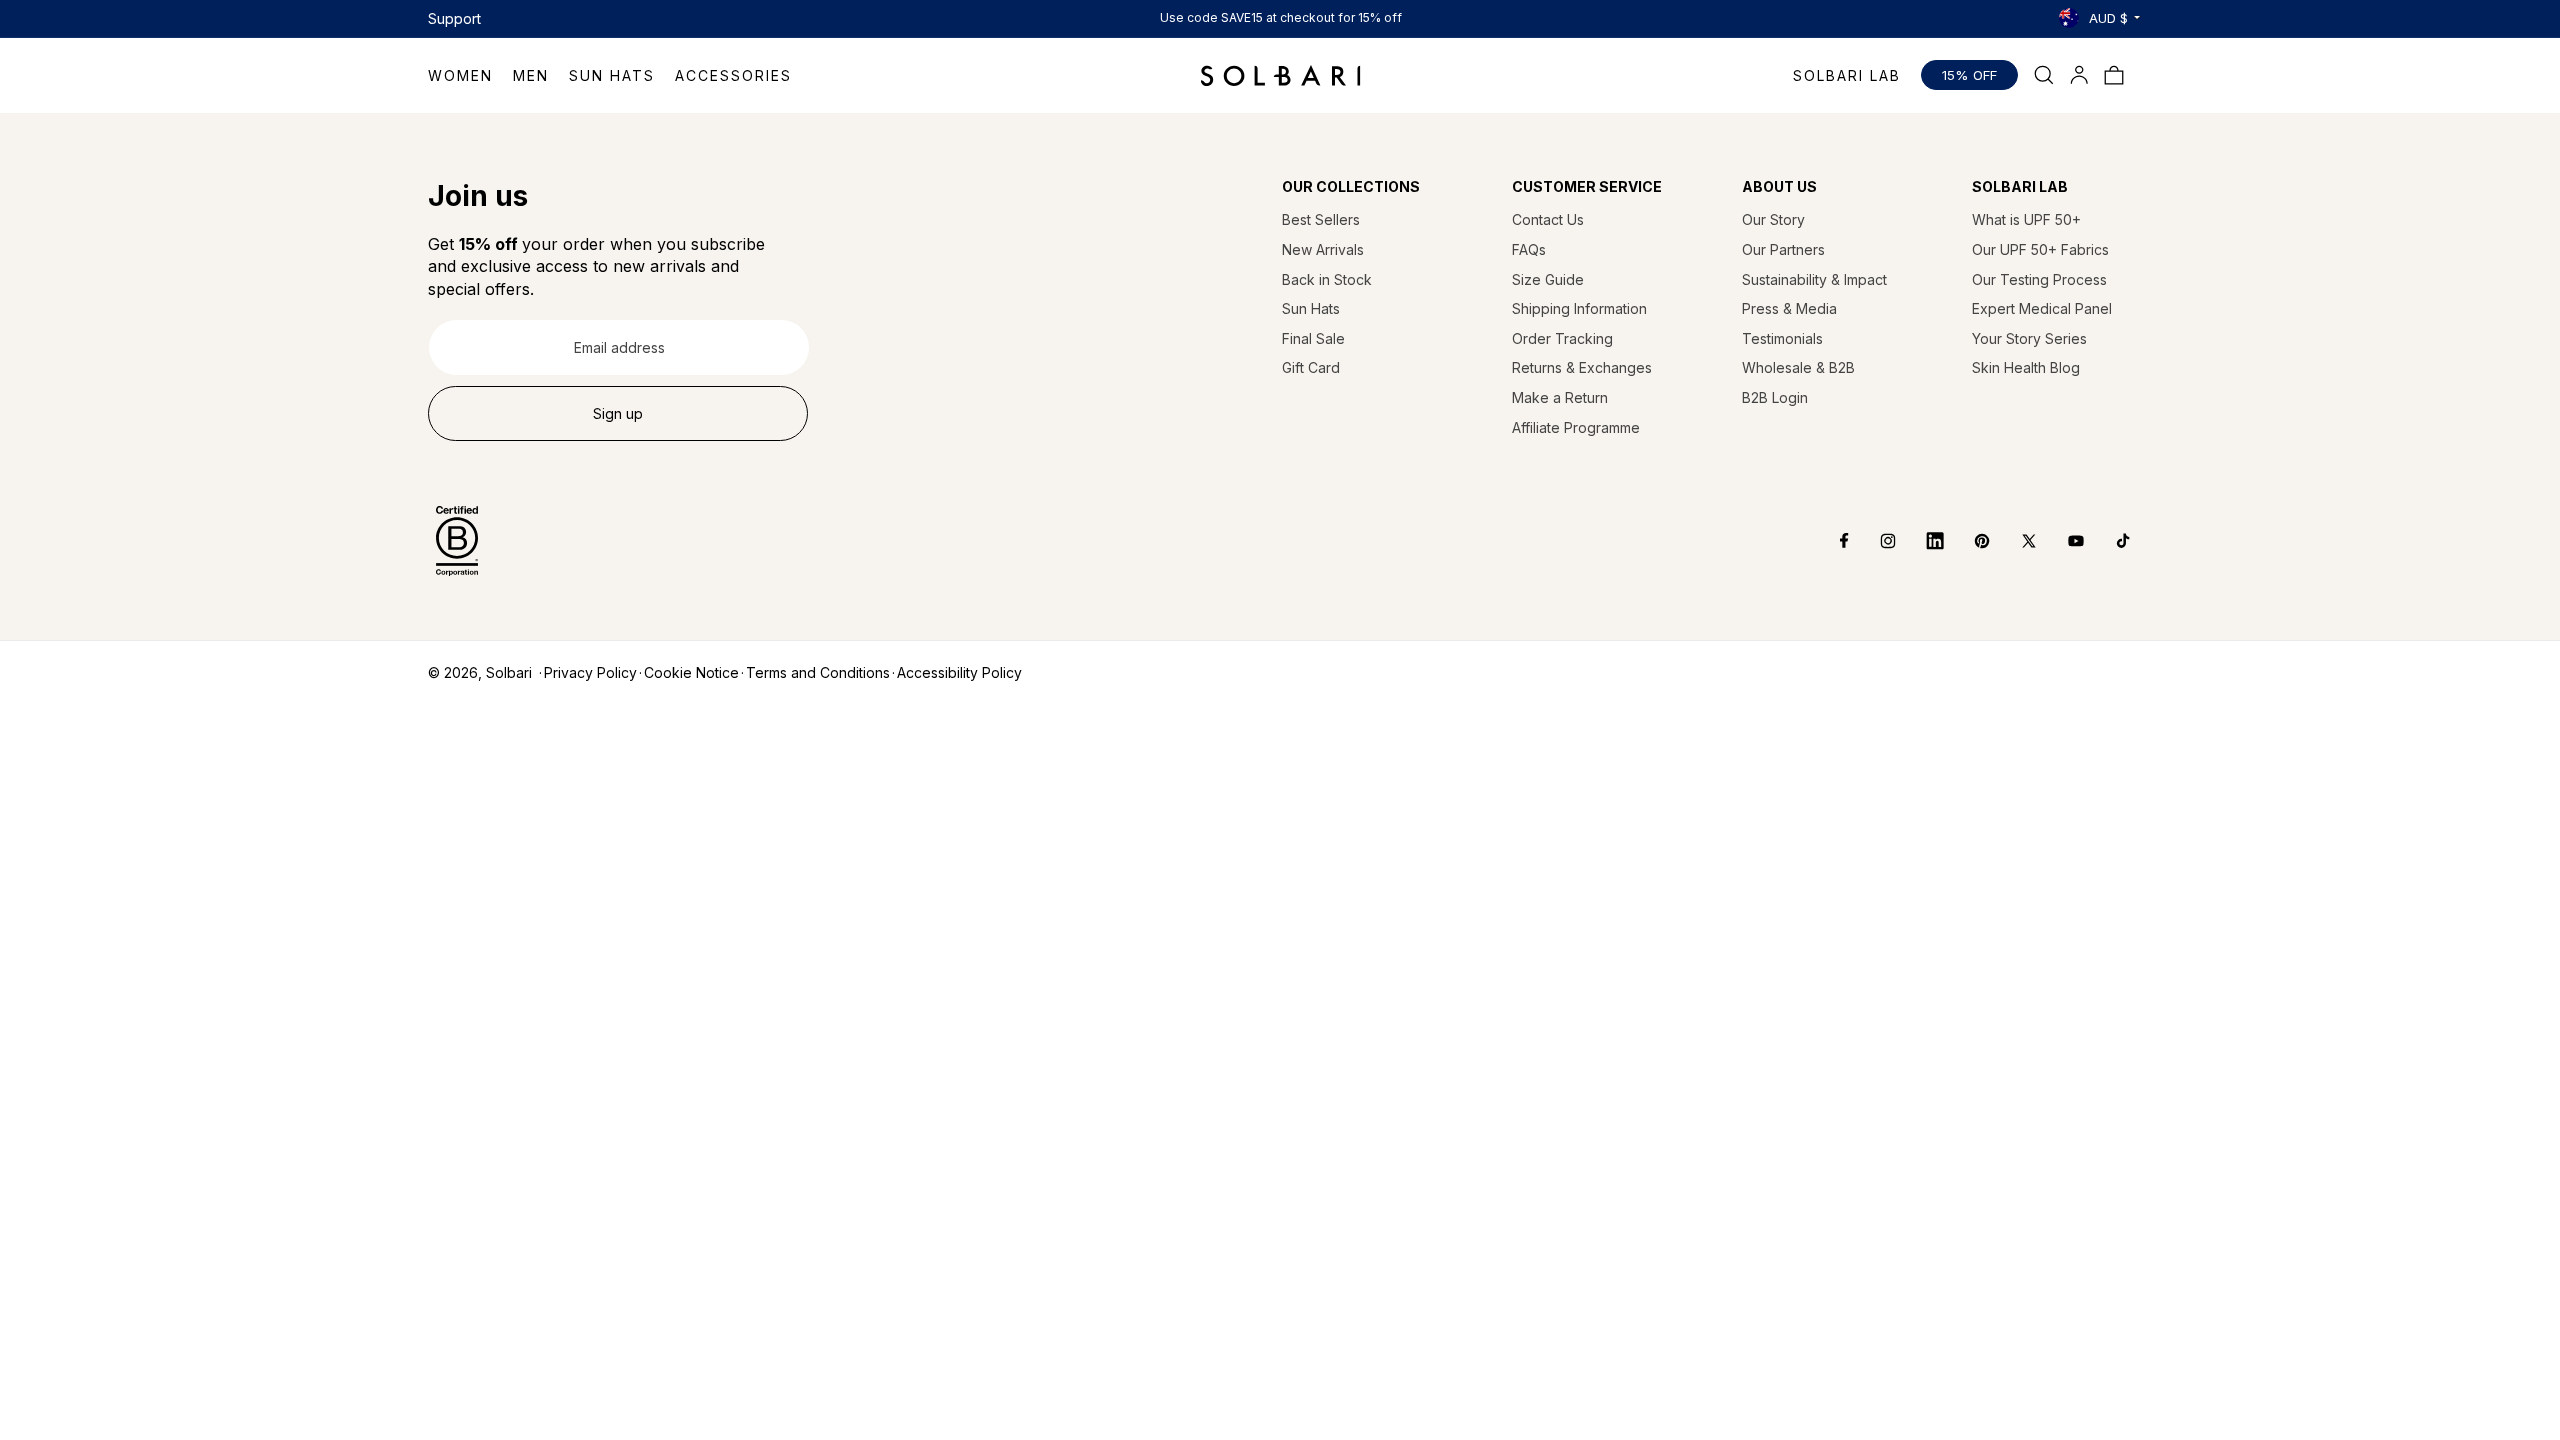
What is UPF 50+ (2026, 219)
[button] (470, 75)
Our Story (1773, 219)
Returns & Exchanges (1582, 367)
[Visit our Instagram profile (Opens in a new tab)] (1873, 541)
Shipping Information (1579, 308)
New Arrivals (1323, 249)
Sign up (618, 413)
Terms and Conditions (818, 672)
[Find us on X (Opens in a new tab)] (2014, 541)
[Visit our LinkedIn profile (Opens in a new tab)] (1920, 541)
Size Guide (1548, 279)
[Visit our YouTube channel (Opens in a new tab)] (2061, 541)
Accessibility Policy (959, 672)
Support (454, 18)
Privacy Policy (590, 672)
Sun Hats (1311, 308)
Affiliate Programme (1576, 427)
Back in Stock (1327, 279)
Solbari (509, 672)
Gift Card (1311, 367)
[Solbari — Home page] (1280, 75)
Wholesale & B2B (1798, 367)
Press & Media (1789, 308)
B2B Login (1775, 397)
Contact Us (1548, 219)
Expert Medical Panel (2042, 308)
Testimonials (1782, 338)
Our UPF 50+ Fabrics (2040, 249)
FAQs (1529, 249)
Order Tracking (1562, 338)
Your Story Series (2029, 338)
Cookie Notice (691, 672)
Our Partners (1783, 249)
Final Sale (1313, 338)
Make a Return (1560, 397)
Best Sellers (1321, 219)
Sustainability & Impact (1814, 279)
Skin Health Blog (2026, 367)
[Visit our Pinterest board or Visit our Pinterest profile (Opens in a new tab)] (1967, 541)
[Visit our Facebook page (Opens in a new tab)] (1830, 541)
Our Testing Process (2039, 279)
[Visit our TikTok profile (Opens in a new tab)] (2108, 541)
